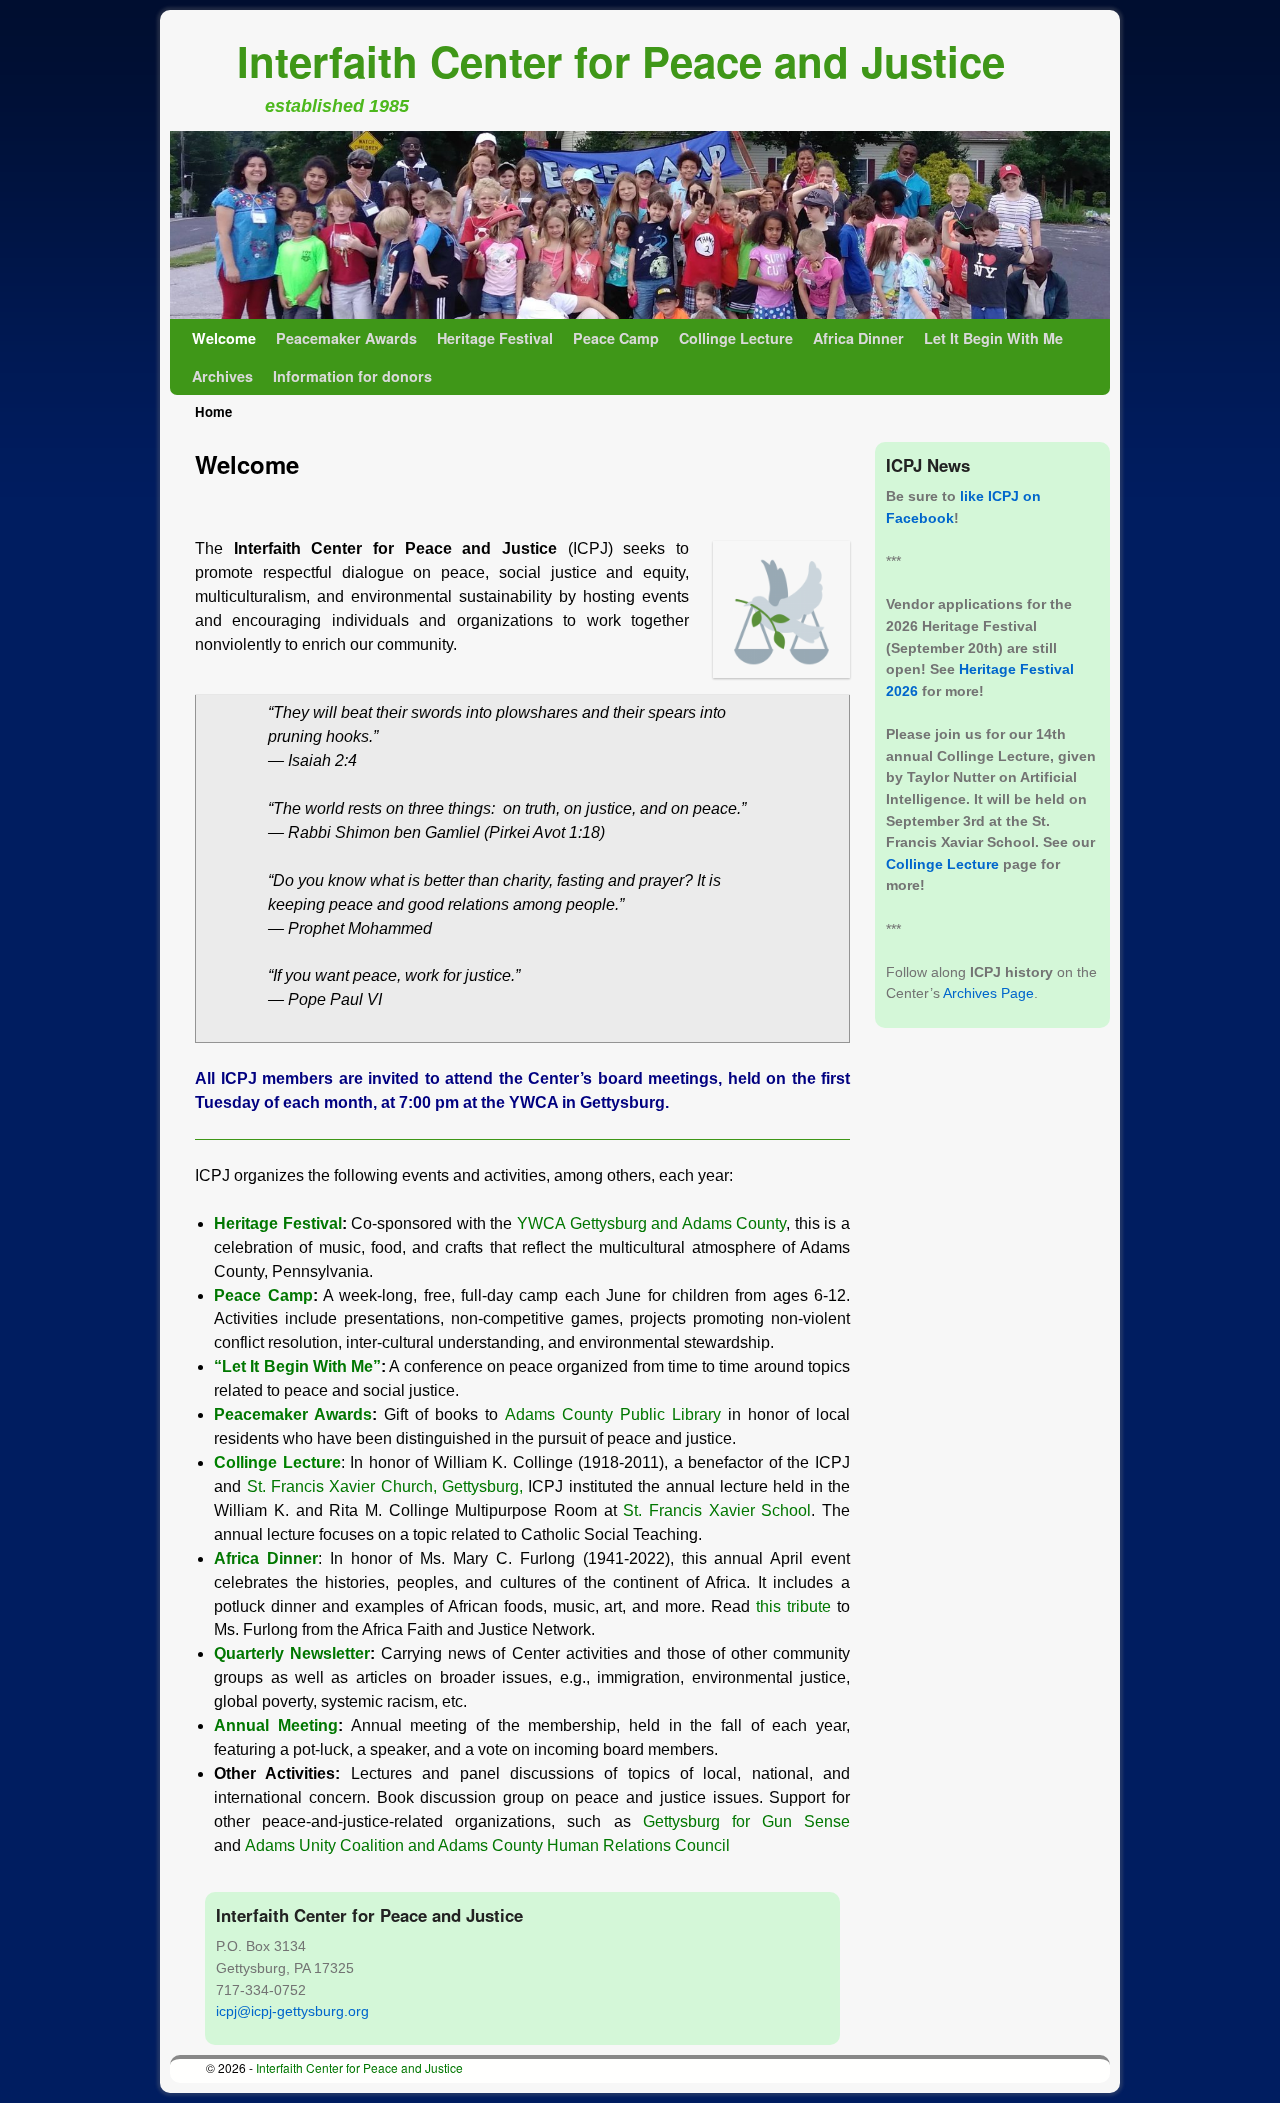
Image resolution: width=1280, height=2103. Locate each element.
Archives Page (988, 993)
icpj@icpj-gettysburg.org (292, 2011)
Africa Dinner (858, 338)
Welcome (224, 338)
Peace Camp (616, 338)
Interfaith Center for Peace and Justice (621, 61)
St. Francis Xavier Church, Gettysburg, (388, 1486)
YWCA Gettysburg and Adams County (651, 1223)
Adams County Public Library (613, 1414)
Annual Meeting (276, 1725)
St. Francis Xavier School (717, 1510)
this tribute (793, 1606)
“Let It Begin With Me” (297, 1366)
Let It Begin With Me (993, 338)
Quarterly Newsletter (292, 1653)
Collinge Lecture (736, 338)
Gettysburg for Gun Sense (746, 1821)
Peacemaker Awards (346, 338)
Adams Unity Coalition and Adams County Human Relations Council (487, 1845)
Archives (222, 376)
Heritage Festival (495, 338)
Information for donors (352, 376)
